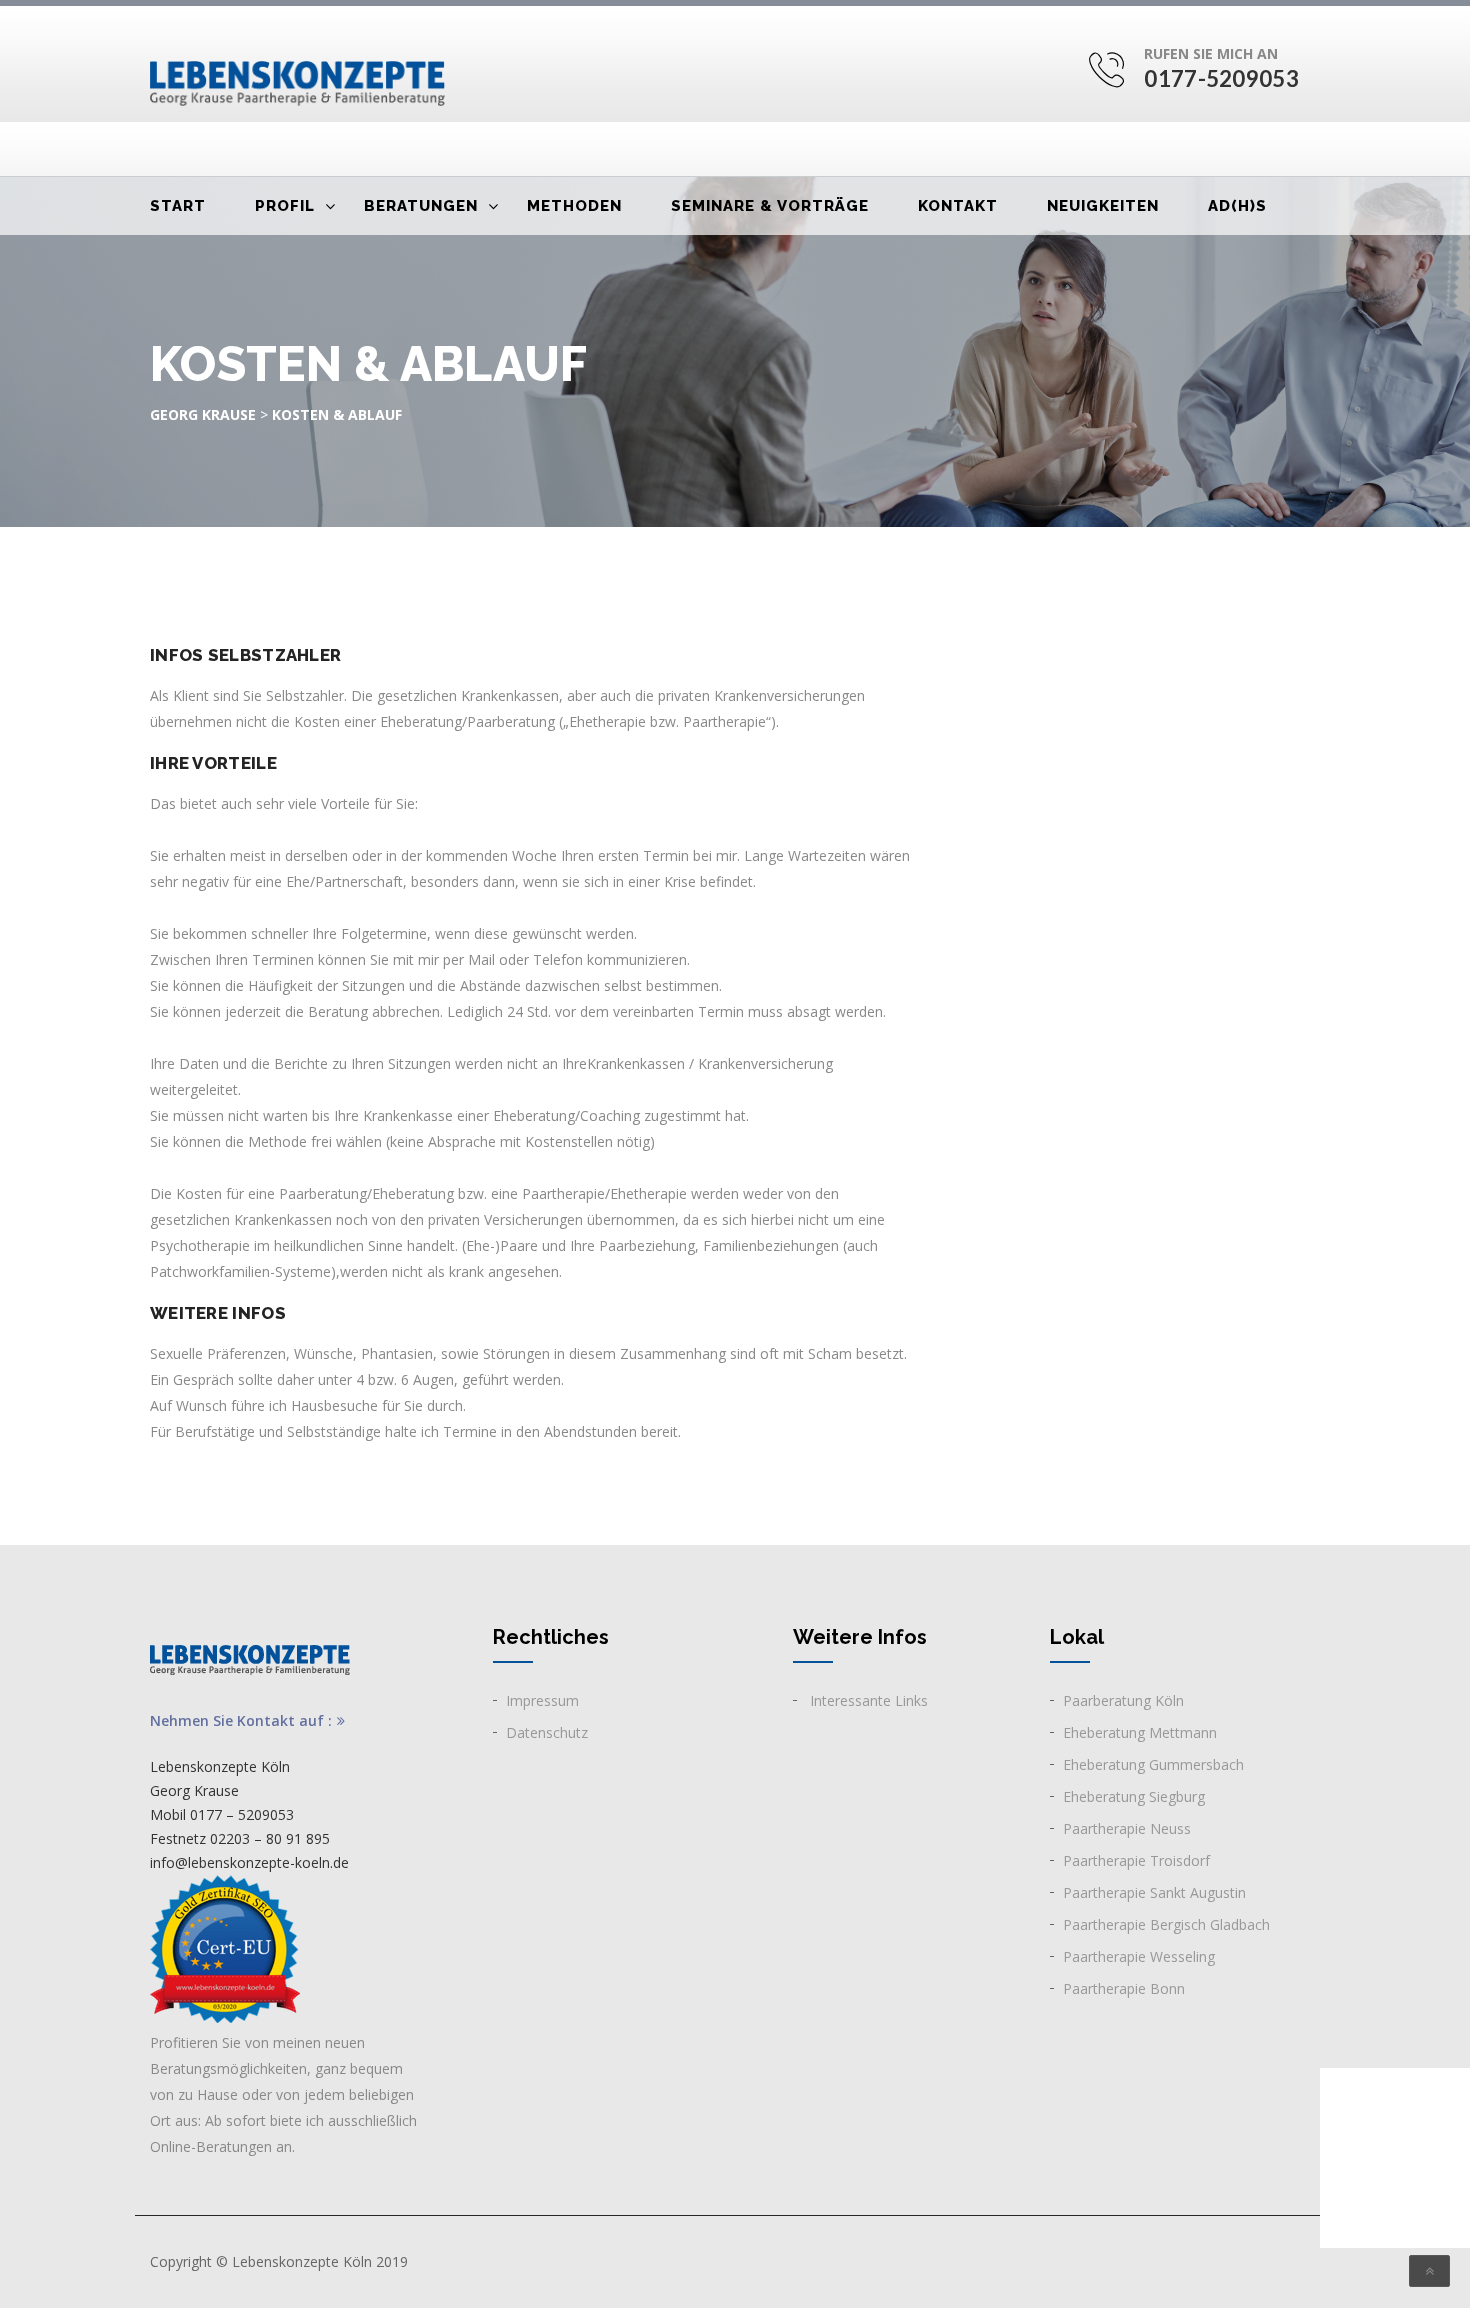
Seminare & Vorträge (770, 206)
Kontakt (958, 206)
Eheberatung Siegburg (1134, 1796)
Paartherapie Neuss (1127, 1828)
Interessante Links (867, 1700)
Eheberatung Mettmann (1140, 1732)
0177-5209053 (1221, 78)
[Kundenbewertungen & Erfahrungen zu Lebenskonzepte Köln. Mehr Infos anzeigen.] (1395, 2158)
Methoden (574, 206)
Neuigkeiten (1103, 206)
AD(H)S (1237, 206)
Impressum (542, 1700)
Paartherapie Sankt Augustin (1154, 1892)
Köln (1167, 1700)
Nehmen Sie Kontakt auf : (241, 1721)
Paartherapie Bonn (1124, 1988)
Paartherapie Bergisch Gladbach (1166, 1924)
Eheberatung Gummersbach (1153, 1764)
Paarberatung (1107, 1700)
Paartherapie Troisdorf (1136, 1860)
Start (178, 206)
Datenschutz (547, 1732)
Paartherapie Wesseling (1139, 1956)
